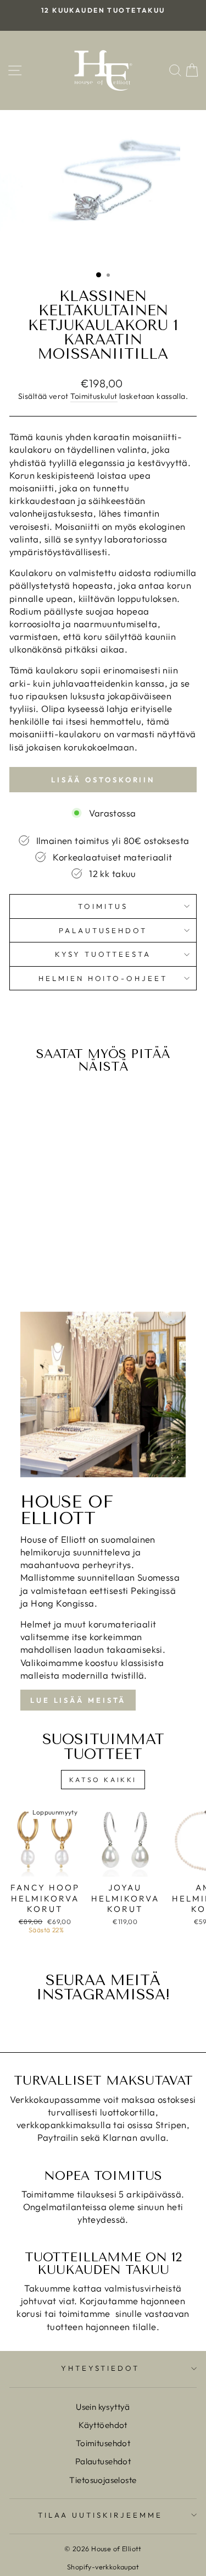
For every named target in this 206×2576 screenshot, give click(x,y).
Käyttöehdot (103, 2425)
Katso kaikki (103, 1780)
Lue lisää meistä (78, 1700)
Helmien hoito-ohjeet (103, 978)
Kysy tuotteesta (103, 954)
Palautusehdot (103, 930)
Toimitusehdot (103, 2443)
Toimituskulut (94, 396)
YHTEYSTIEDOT (101, 2368)
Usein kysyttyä (103, 2407)
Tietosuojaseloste (103, 2480)
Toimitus (103, 906)
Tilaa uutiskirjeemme (100, 2515)
